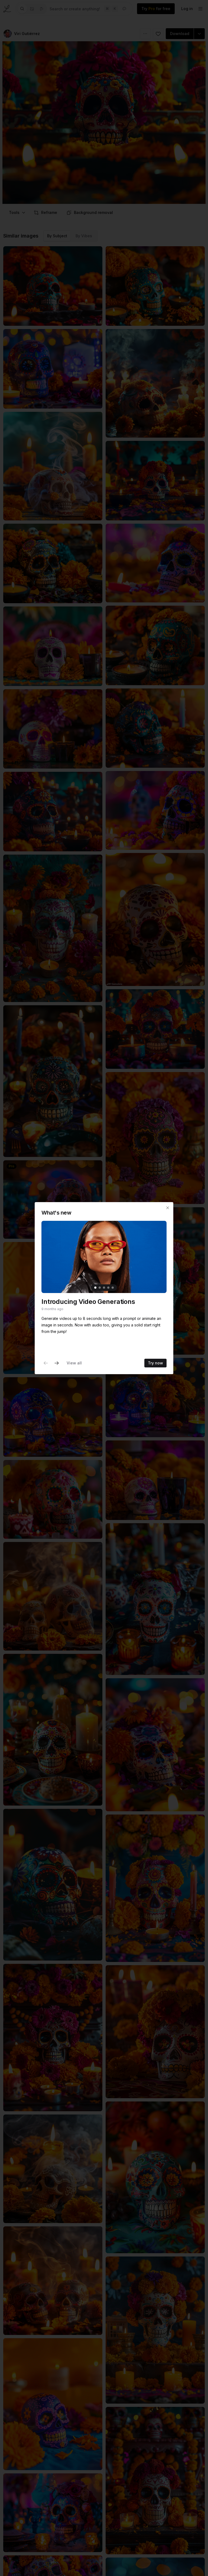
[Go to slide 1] (95, 1288)
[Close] (168, 1208)
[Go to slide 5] (113, 1288)
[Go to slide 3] (104, 1288)
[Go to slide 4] (108, 1288)
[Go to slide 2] (100, 1288)
